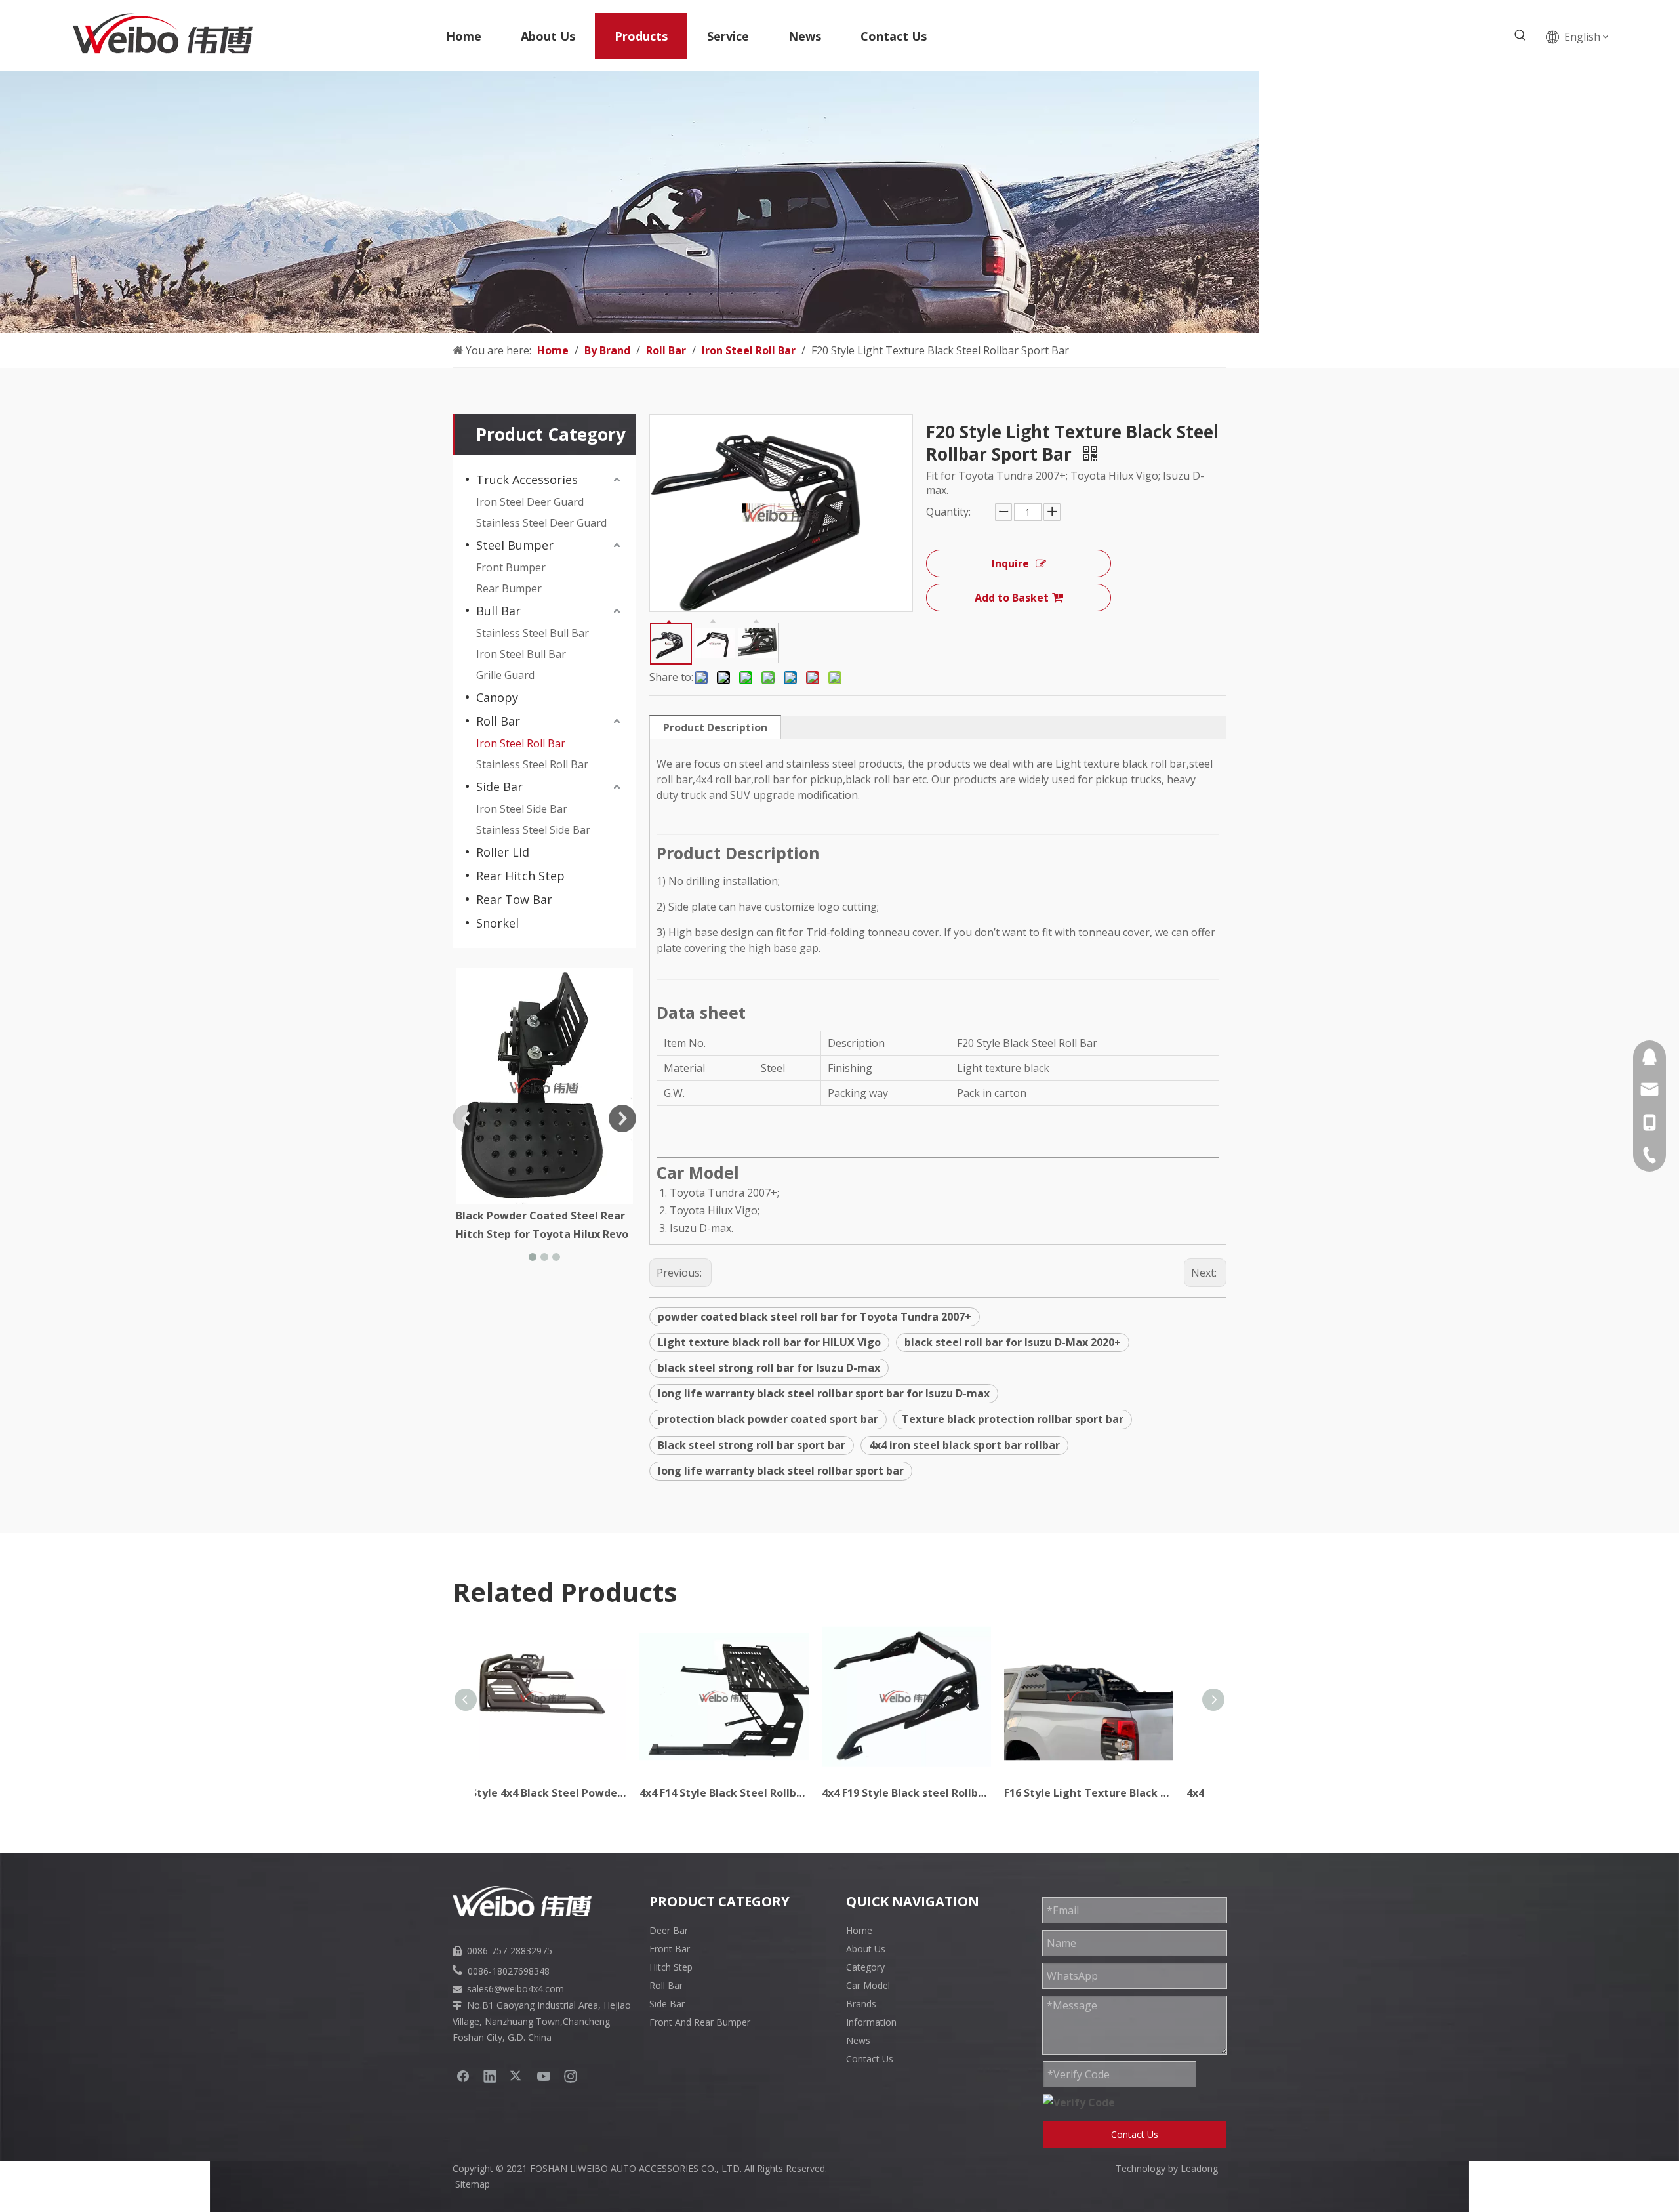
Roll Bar (498, 721)
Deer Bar (669, 1930)
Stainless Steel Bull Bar (533, 633)
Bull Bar (498, 611)
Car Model (868, 1985)
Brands (861, 2004)
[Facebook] (463, 2076)
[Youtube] (544, 2076)
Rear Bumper (509, 588)
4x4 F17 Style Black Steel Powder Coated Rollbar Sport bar (1114, 1793)
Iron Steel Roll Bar (521, 743)
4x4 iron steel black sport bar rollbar (964, 1445)
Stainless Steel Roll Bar (532, 764)
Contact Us (870, 2059)
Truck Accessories (527, 480)
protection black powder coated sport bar (768, 1419)
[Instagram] (571, 2076)
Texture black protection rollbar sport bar (1013, 1419)
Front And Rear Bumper (700, 2022)
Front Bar (670, 1949)
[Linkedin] (490, 2076)
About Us (866, 1949)
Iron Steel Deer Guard (530, 502)
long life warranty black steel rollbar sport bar (781, 1471)
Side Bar (499, 787)
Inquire (1010, 563)
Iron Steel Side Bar (522, 809)
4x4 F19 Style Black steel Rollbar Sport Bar (749, 1793)
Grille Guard (505, 675)
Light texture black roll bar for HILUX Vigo (769, 1342)
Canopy (497, 697)
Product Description (715, 727)
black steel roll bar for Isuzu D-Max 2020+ (1013, 1342)
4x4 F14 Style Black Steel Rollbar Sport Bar (567, 1793)
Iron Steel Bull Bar (521, 654)
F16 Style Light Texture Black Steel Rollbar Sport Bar (931, 1793)
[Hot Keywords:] (1520, 35)
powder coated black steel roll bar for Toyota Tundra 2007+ (815, 1317)
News (858, 2040)
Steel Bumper (515, 545)
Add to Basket (1012, 598)
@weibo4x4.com (529, 1989)
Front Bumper (511, 567)
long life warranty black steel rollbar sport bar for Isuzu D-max (824, 1393)
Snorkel (497, 923)
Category (865, 1967)
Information (871, 2022)
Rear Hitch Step (520, 876)
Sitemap (473, 2184)
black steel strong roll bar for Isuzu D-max (769, 1368)
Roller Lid (503, 852)
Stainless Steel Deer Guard (541, 523)
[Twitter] (517, 2076)
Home (859, 1930)
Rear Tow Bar (514, 899)
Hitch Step (671, 1967)
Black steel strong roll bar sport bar (752, 1445)
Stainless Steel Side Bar (533, 830)
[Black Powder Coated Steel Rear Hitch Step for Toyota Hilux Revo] (544, 1086)
